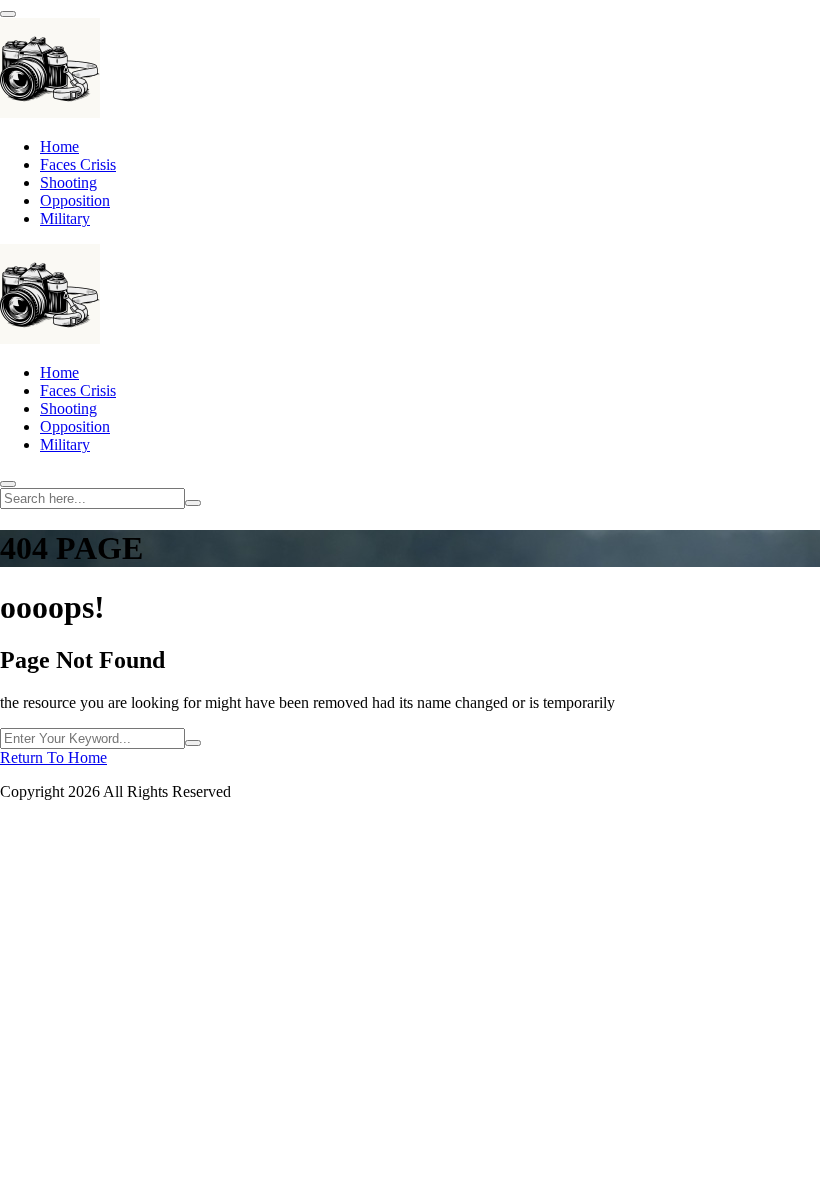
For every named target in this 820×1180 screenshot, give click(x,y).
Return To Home (53, 757)
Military (65, 218)
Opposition (75, 200)
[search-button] (193, 503)
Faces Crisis (78, 164)
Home (59, 146)
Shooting (68, 182)
